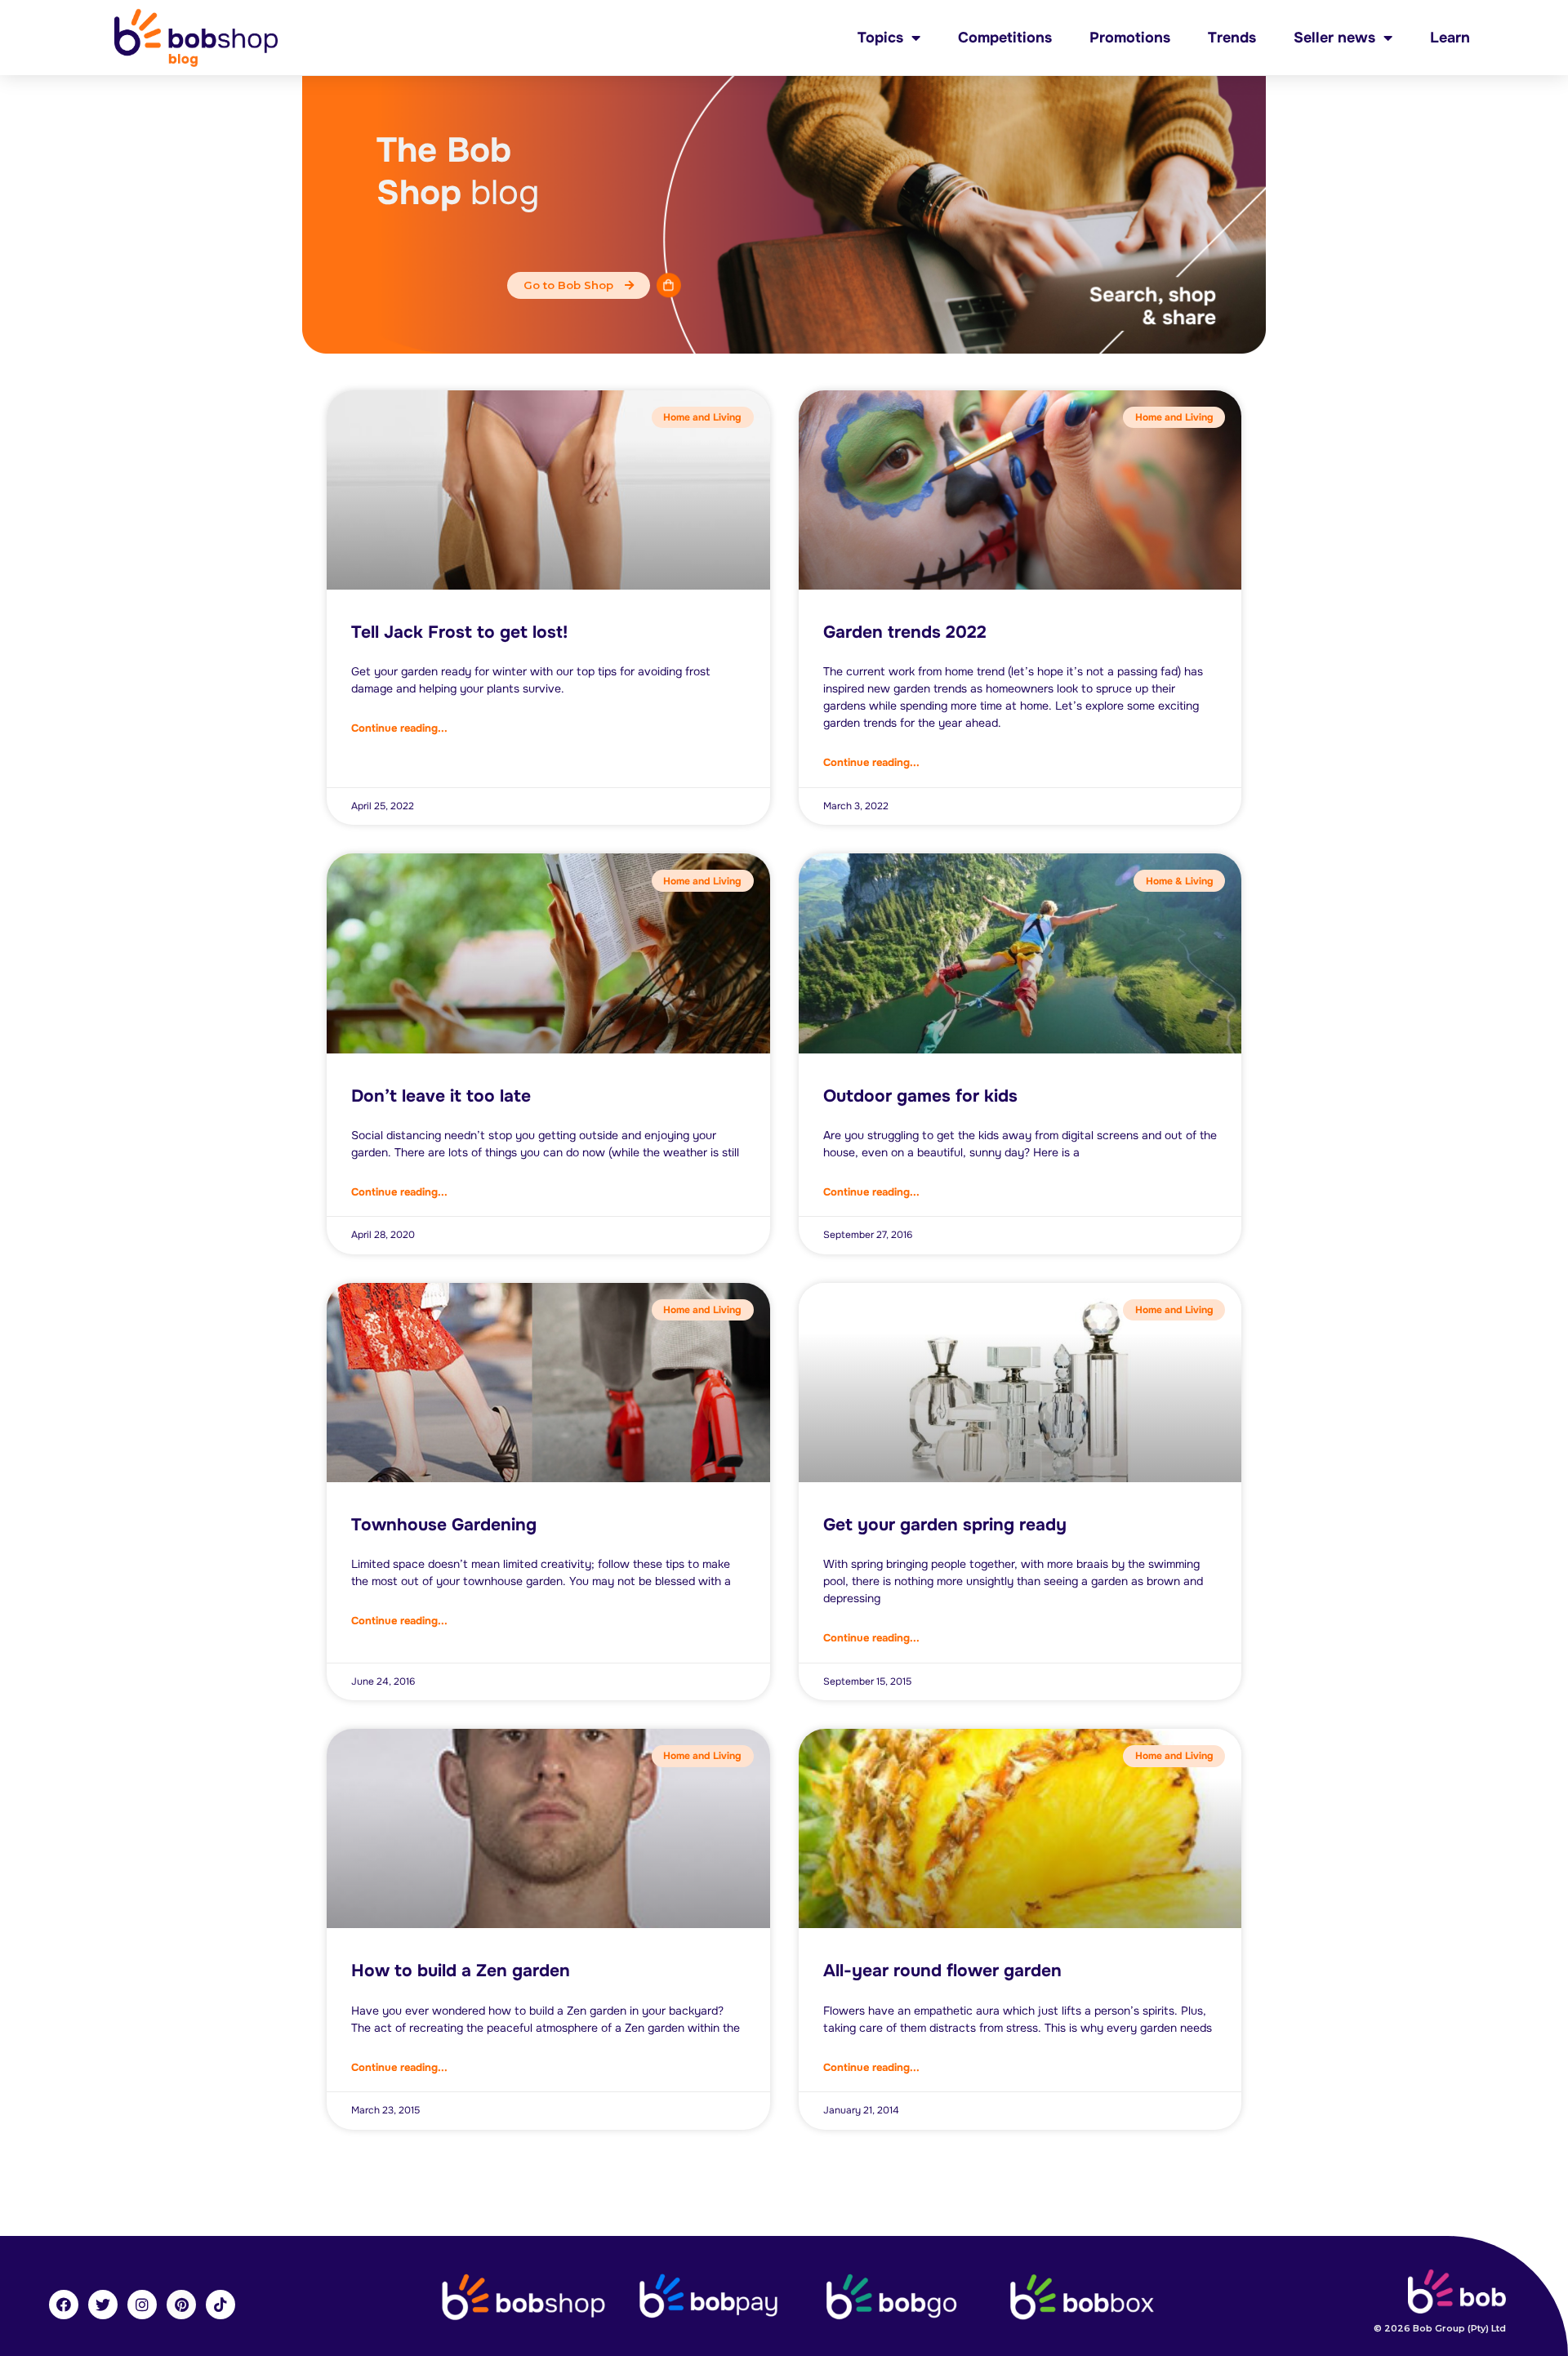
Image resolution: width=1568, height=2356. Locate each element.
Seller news (1334, 38)
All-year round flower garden (942, 1971)
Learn (1450, 38)
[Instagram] (142, 2305)
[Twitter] (103, 2305)
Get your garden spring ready (945, 1525)
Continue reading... (399, 728)
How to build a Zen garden (461, 1971)
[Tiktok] (220, 2305)
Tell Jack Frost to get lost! (459, 632)
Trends (1232, 38)
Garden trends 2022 (905, 632)
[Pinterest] (181, 2305)
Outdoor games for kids (920, 1096)
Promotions (1130, 38)
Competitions (1005, 38)
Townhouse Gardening (444, 1525)
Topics (880, 38)
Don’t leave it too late (441, 1096)
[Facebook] (64, 2305)
